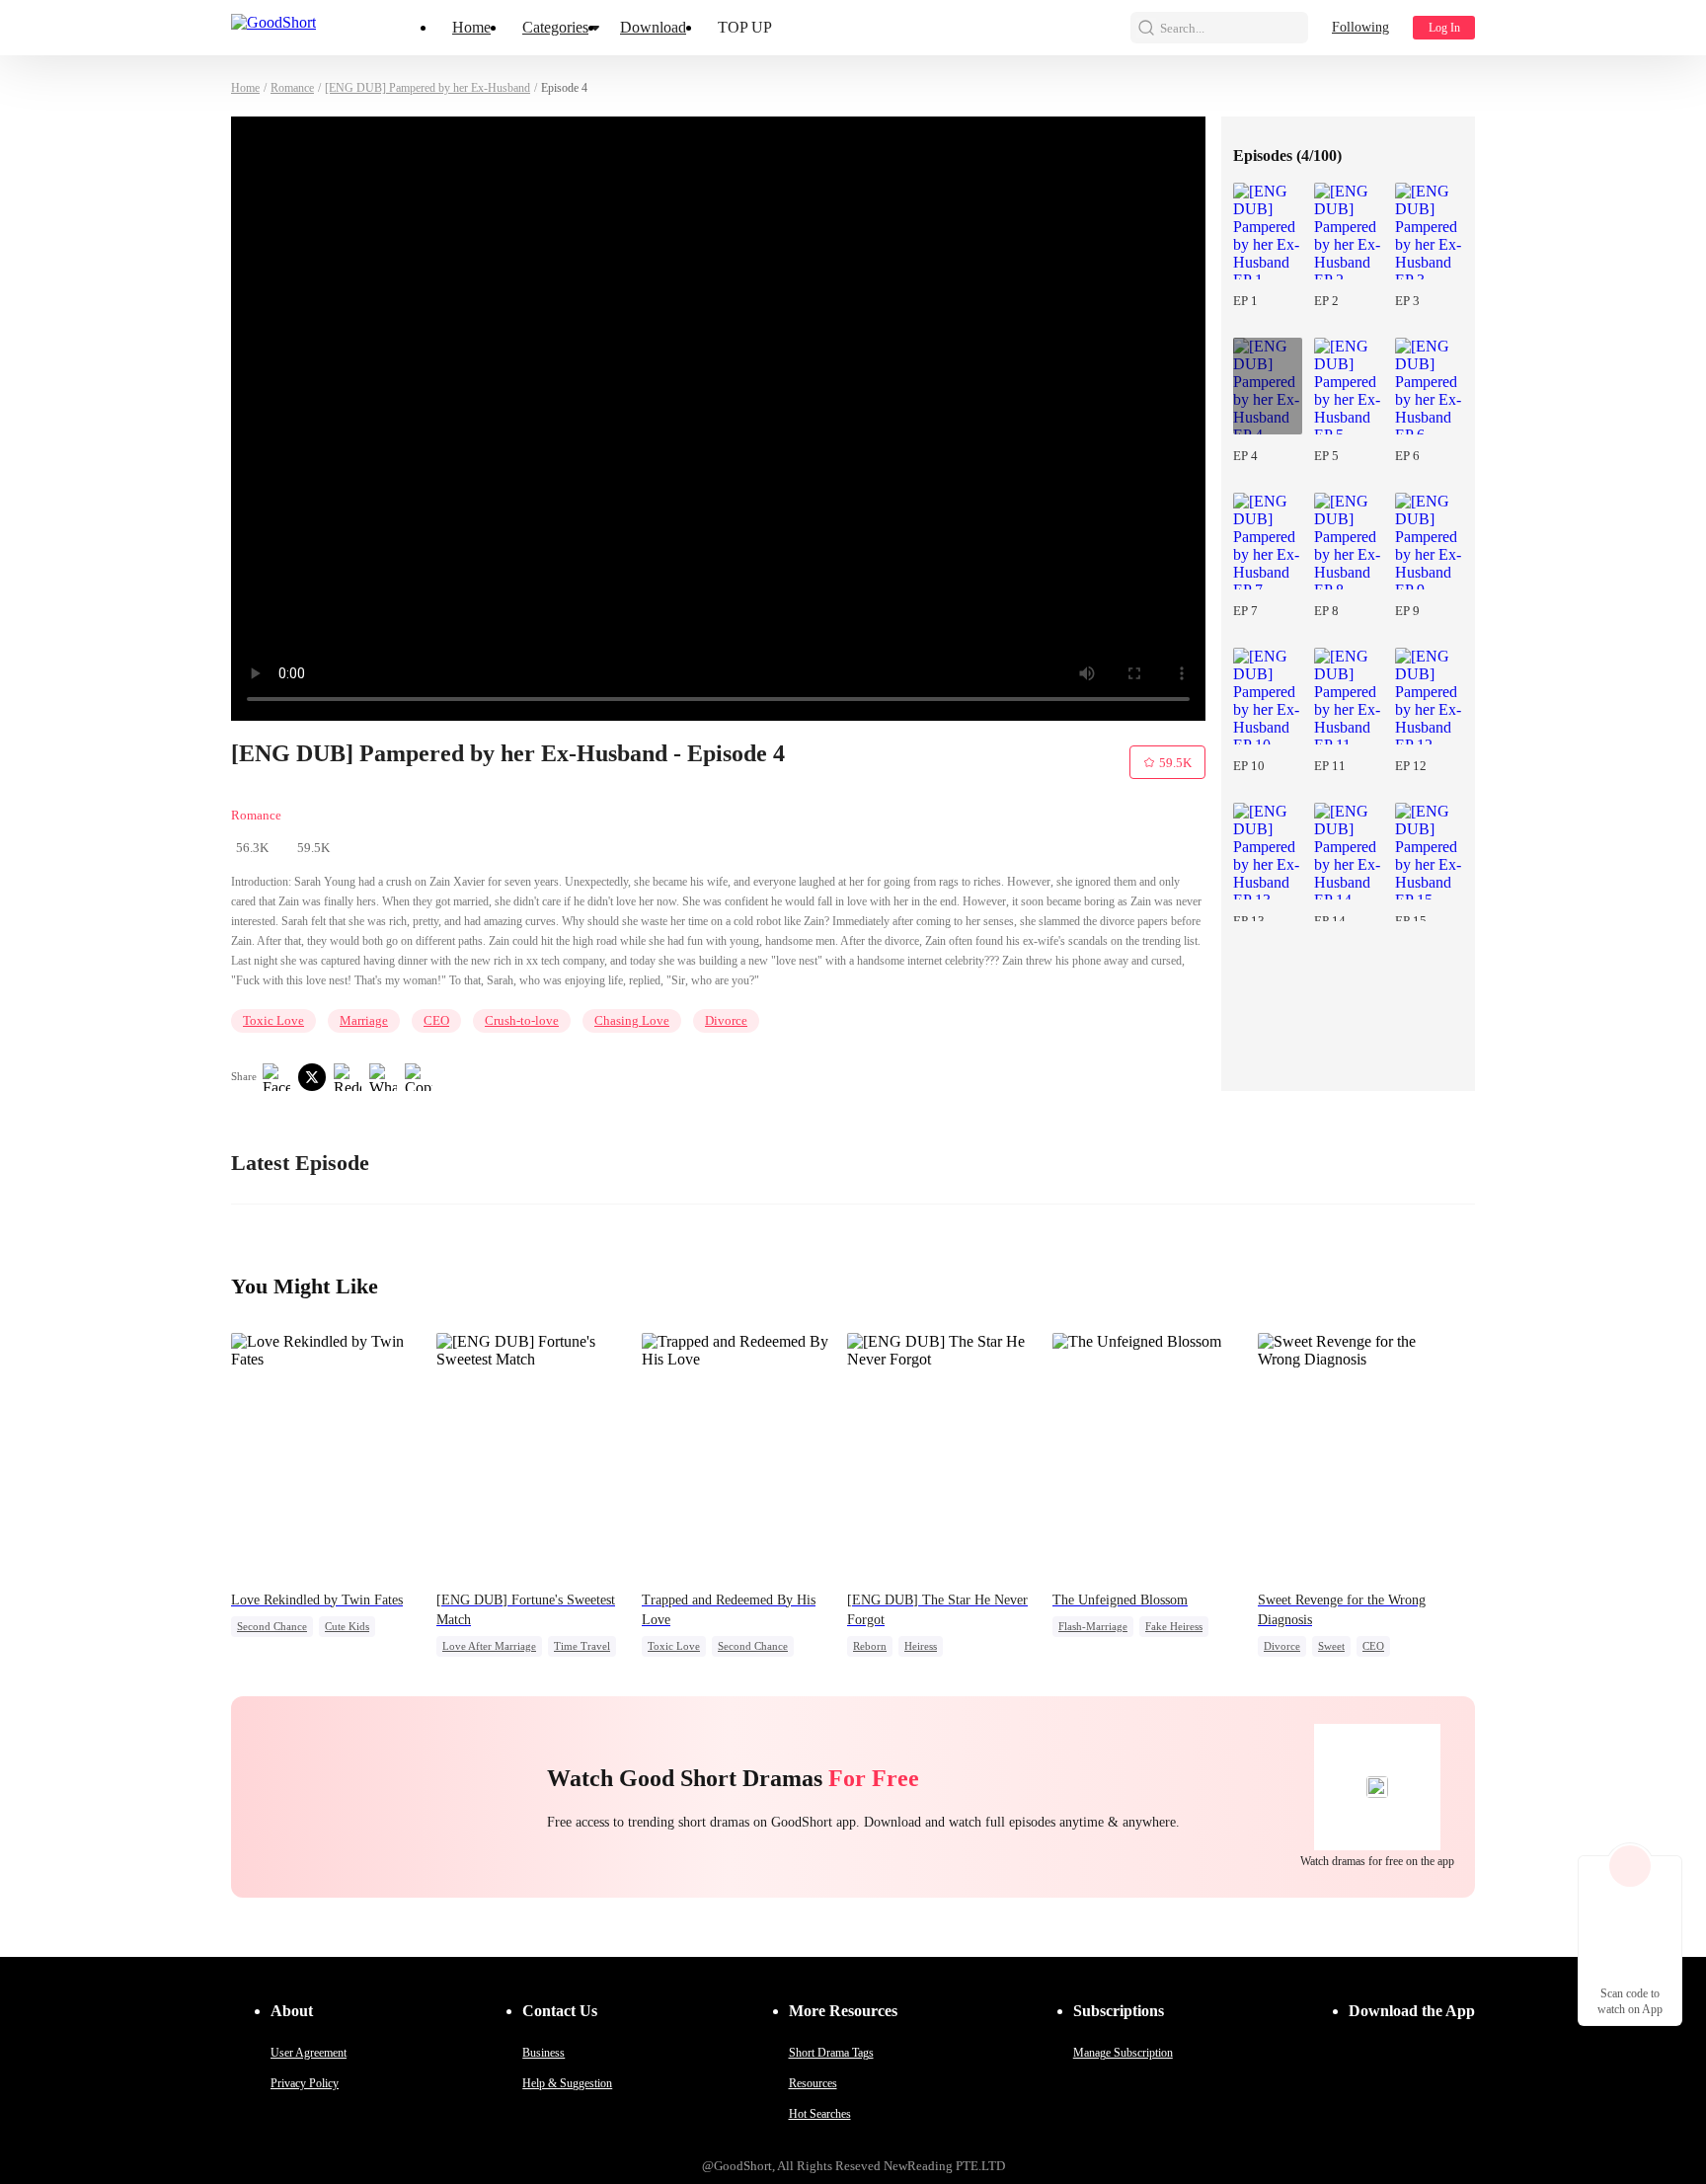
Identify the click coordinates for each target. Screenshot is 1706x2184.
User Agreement (309, 2053)
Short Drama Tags (831, 2053)
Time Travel (582, 1646)
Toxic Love (273, 1020)
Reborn (870, 1646)
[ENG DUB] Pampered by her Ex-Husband (427, 88)
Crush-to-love (522, 1020)
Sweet (1331, 1646)
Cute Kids (347, 1626)
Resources (813, 2083)
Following (1360, 27)
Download (653, 27)
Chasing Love (632, 1020)
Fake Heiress (1174, 1626)
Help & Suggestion (567, 2083)
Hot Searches (820, 2114)
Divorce (726, 1020)
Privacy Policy (305, 2083)
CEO (436, 1020)
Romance (292, 88)
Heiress (921, 1646)
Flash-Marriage (1093, 1626)
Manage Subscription (1123, 2053)
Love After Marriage (489, 1646)
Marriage (364, 1020)
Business (543, 2053)
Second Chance (272, 1626)
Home (471, 27)
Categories (555, 27)
